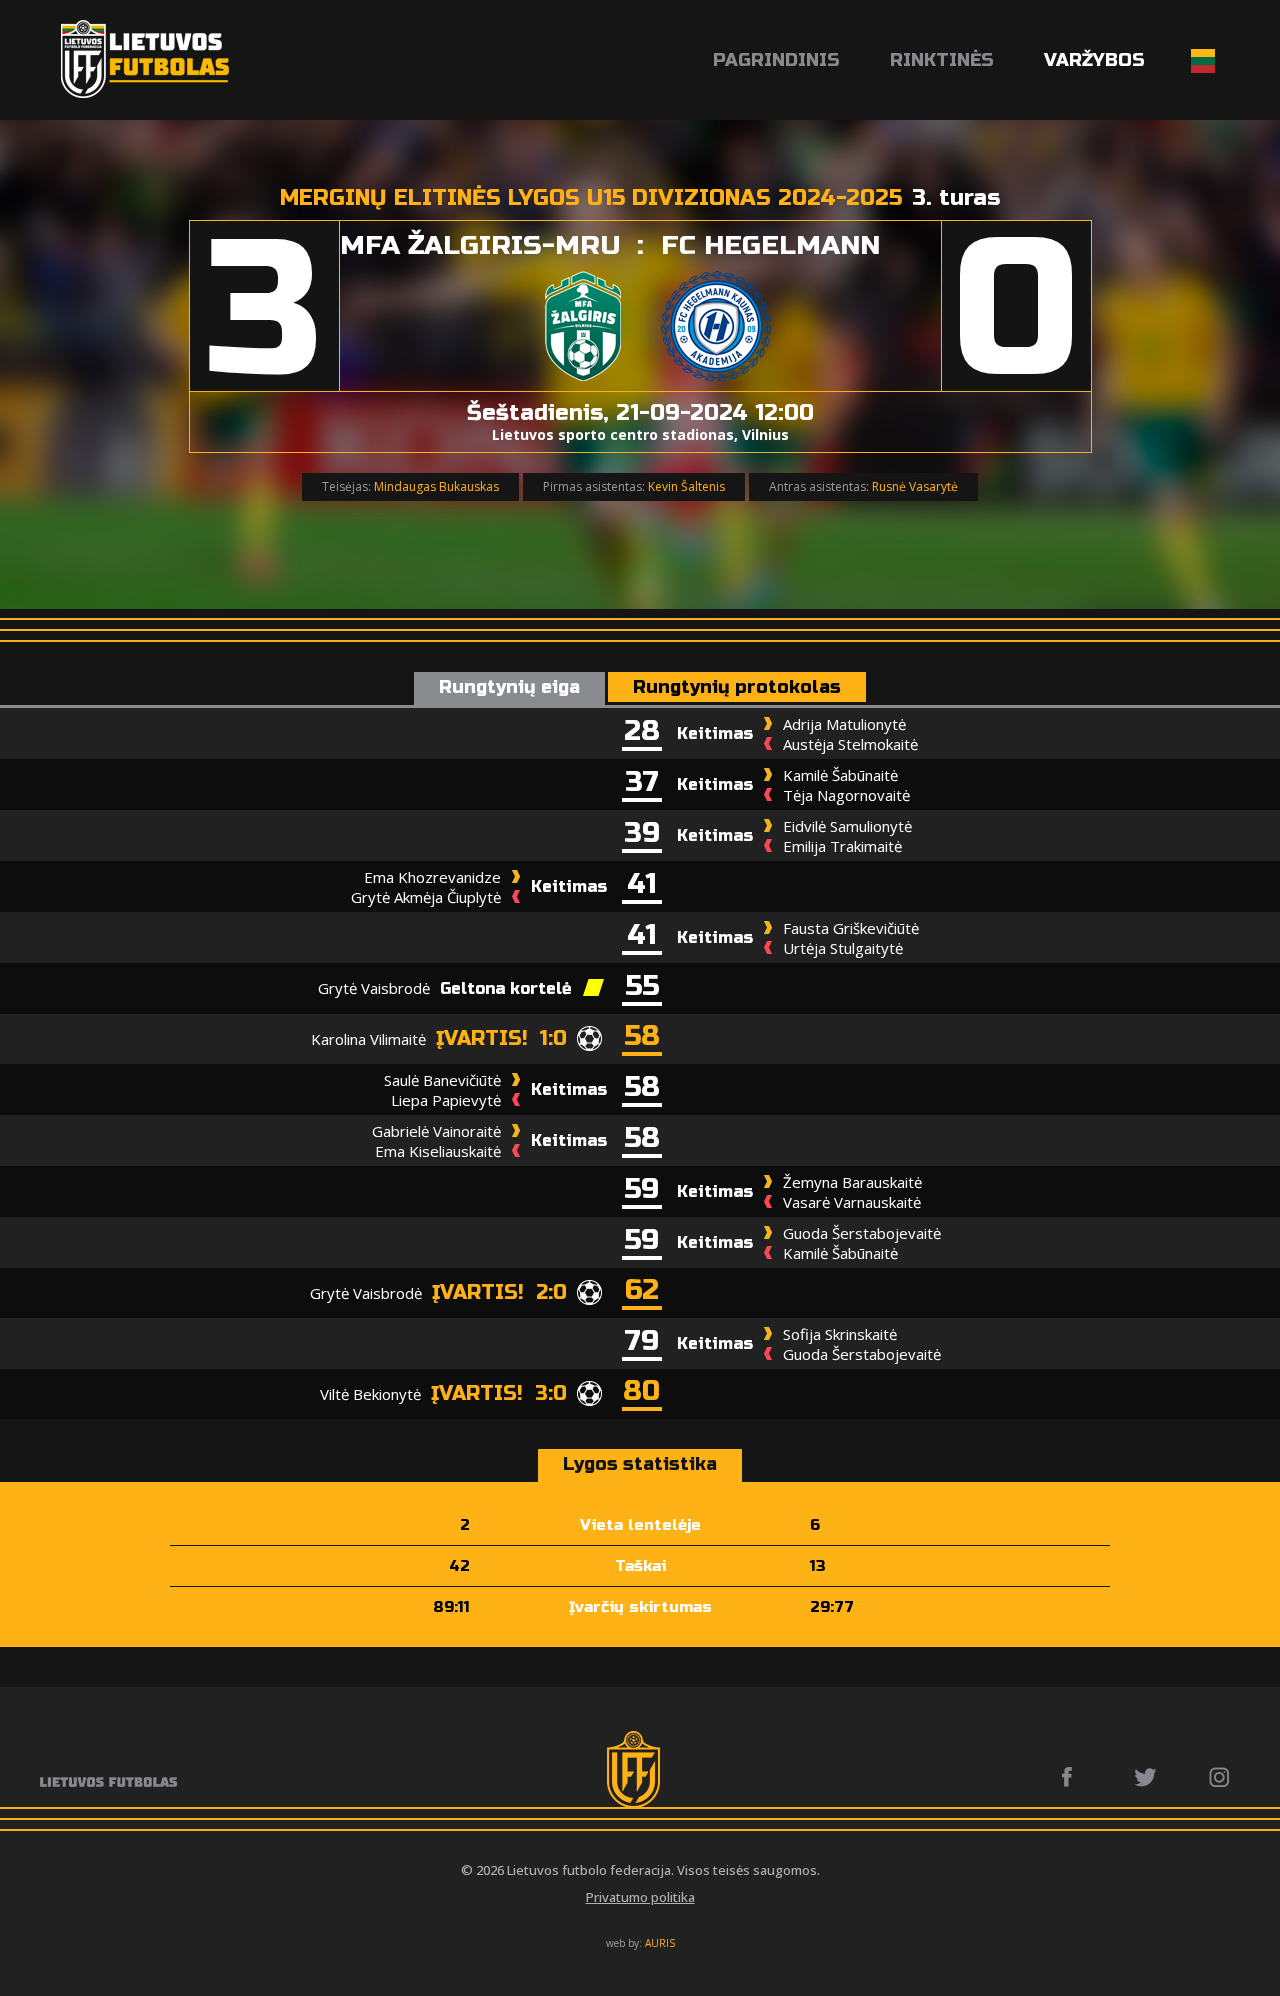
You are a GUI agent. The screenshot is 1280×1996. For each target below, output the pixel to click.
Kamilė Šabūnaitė (840, 775)
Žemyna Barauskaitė (852, 1182)
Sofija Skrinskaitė (840, 1334)
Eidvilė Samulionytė (847, 826)
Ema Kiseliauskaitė (438, 1151)
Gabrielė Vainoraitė (436, 1131)
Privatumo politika (640, 1897)
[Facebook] (1072, 1777)
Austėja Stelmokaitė (850, 744)
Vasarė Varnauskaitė (852, 1202)
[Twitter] (1146, 1777)
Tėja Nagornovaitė (846, 795)
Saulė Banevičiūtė (442, 1080)
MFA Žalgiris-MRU (480, 245)
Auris (660, 1943)
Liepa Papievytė (446, 1100)
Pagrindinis (776, 60)
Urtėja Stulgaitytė (843, 948)
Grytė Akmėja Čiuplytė (426, 897)
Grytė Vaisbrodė (374, 988)
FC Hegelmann (770, 245)
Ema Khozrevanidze (432, 877)
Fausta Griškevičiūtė (851, 928)
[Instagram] (1220, 1777)
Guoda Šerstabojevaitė (862, 1233)
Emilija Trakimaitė (842, 846)
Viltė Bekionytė (370, 1394)
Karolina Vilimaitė (368, 1039)
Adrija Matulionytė (844, 724)
